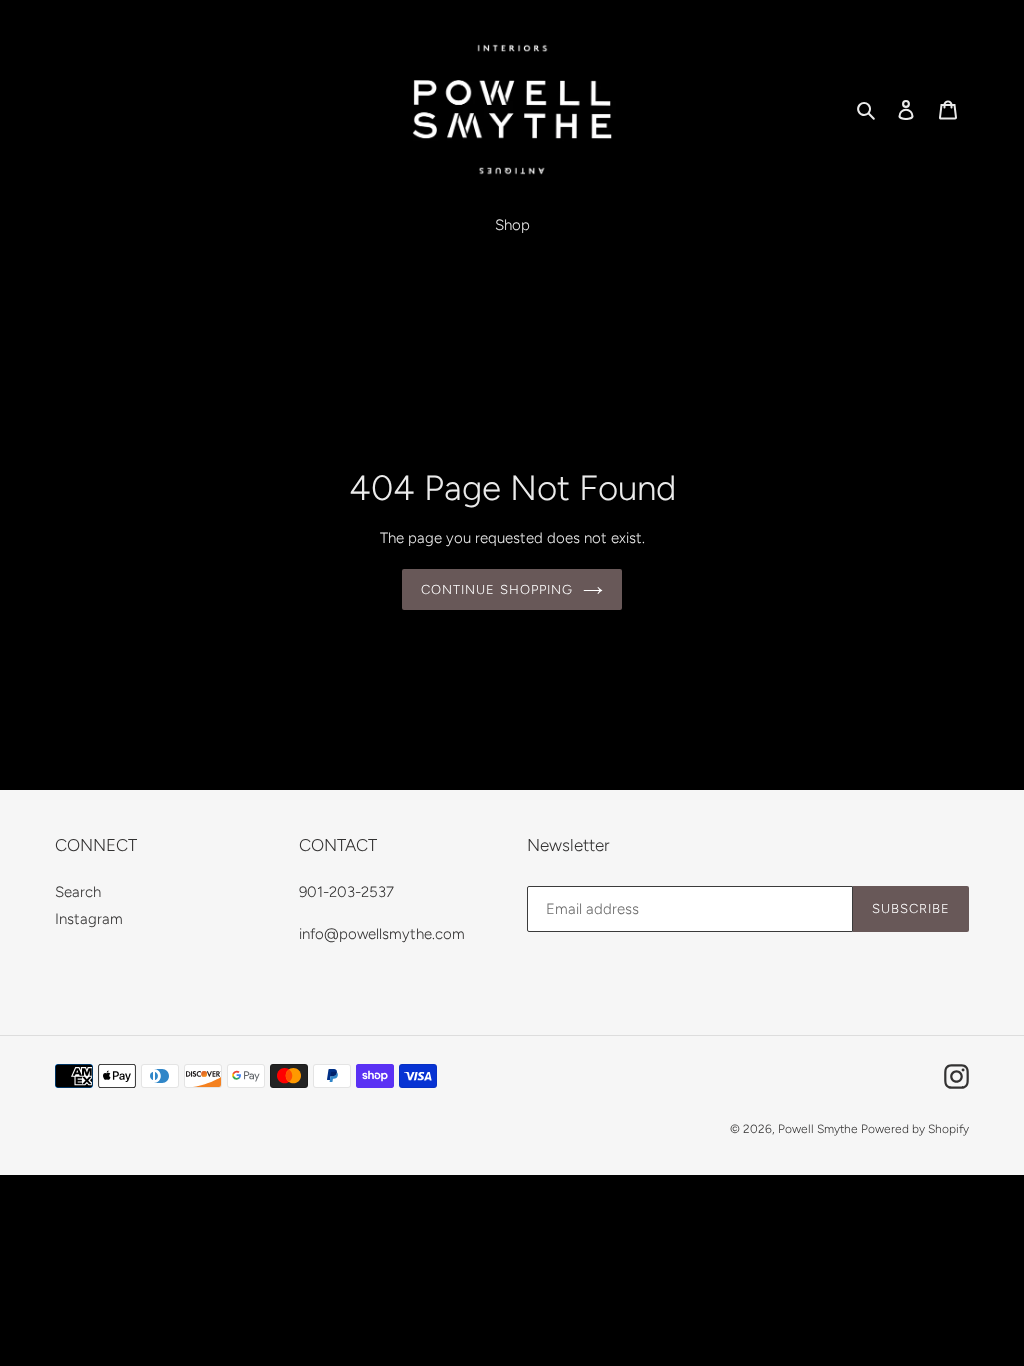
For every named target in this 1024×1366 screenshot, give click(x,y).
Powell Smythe (819, 1129)
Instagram (89, 919)
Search (78, 892)
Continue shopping (497, 589)
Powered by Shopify (915, 1129)
